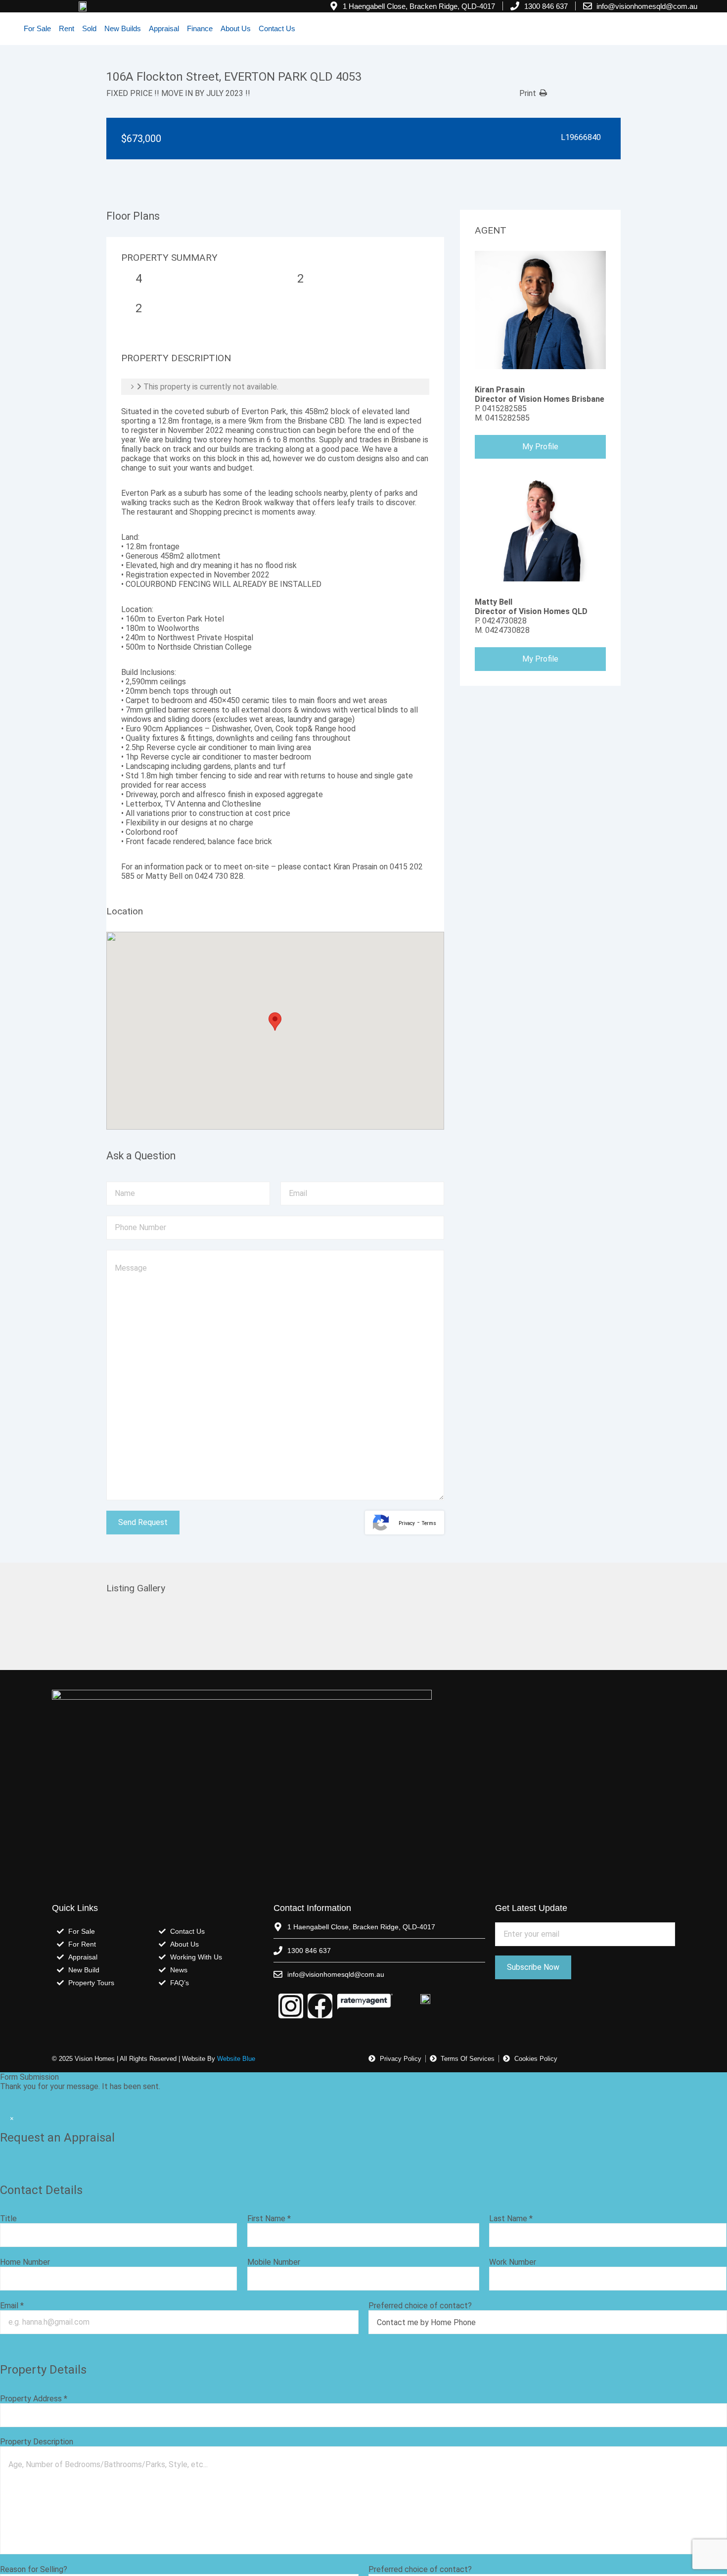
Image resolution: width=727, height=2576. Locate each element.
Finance (200, 28)
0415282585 (504, 408)
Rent (67, 28)
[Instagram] (291, 2006)
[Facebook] (320, 2006)
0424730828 (504, 621)
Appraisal (164, 28)
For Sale (37, 28)
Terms (429, 1523)
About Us (236, 28)
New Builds (123, 28)
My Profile (540, 447)
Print (528, 93)
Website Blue (236, 2059)
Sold (89, 28)
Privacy (407, 1523)
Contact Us (277, 28)
